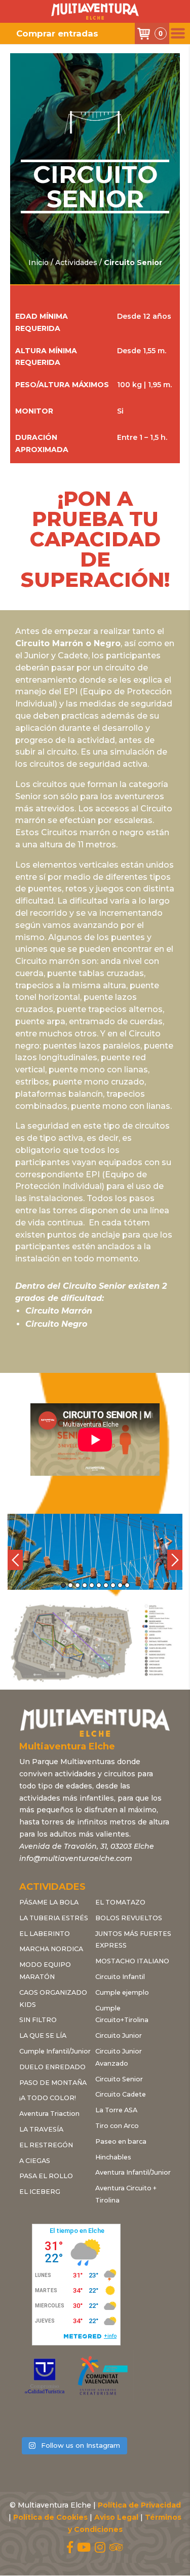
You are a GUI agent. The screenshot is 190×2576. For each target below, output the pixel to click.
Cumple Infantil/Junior (55, 2051)
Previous (15, 1560)
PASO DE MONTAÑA (53, 2083)
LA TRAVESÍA (41, 2129)
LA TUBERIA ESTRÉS (54, 1918)
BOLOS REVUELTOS (129, 1918)
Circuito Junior (119, 2036)
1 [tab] (63, 1585)
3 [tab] (78, 1585)
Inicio (39, 263)
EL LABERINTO (45, 1934)
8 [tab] (113, 1585)
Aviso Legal (116, 2517)
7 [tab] (106, 1585)
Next (175, 1560)
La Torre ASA (116, 2110)
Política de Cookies (50, 2517)
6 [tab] (99, 1585)
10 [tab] (127, 1585)
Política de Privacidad (139, 2505)
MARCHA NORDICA (51, 1949)
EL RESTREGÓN (46, 2145)
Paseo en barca (121, 2141)
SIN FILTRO (38, 2020)
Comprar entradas (57, 33)
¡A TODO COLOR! (48, 2098)
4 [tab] (85, 1585)
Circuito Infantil (120, 1977)
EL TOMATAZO (120, 1902)
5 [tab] (92, 1585)
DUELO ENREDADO (52, 2067)
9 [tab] (120, 1585)
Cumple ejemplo (122, 1992)
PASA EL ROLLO (46, 2176)
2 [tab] (70, 1585)
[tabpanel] (95, 1552)
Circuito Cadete (121, 2094)
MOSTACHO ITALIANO (132, 1961)
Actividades (76, 263)
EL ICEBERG (40, 2192)
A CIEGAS (35, 2161)
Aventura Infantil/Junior (133, 2172)
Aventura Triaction (49, 2114)
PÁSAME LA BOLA (49, 1902)
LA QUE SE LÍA (43, 2036)
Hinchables (113, 2157)
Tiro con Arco (117, 2126)
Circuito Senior (119, 2079)
